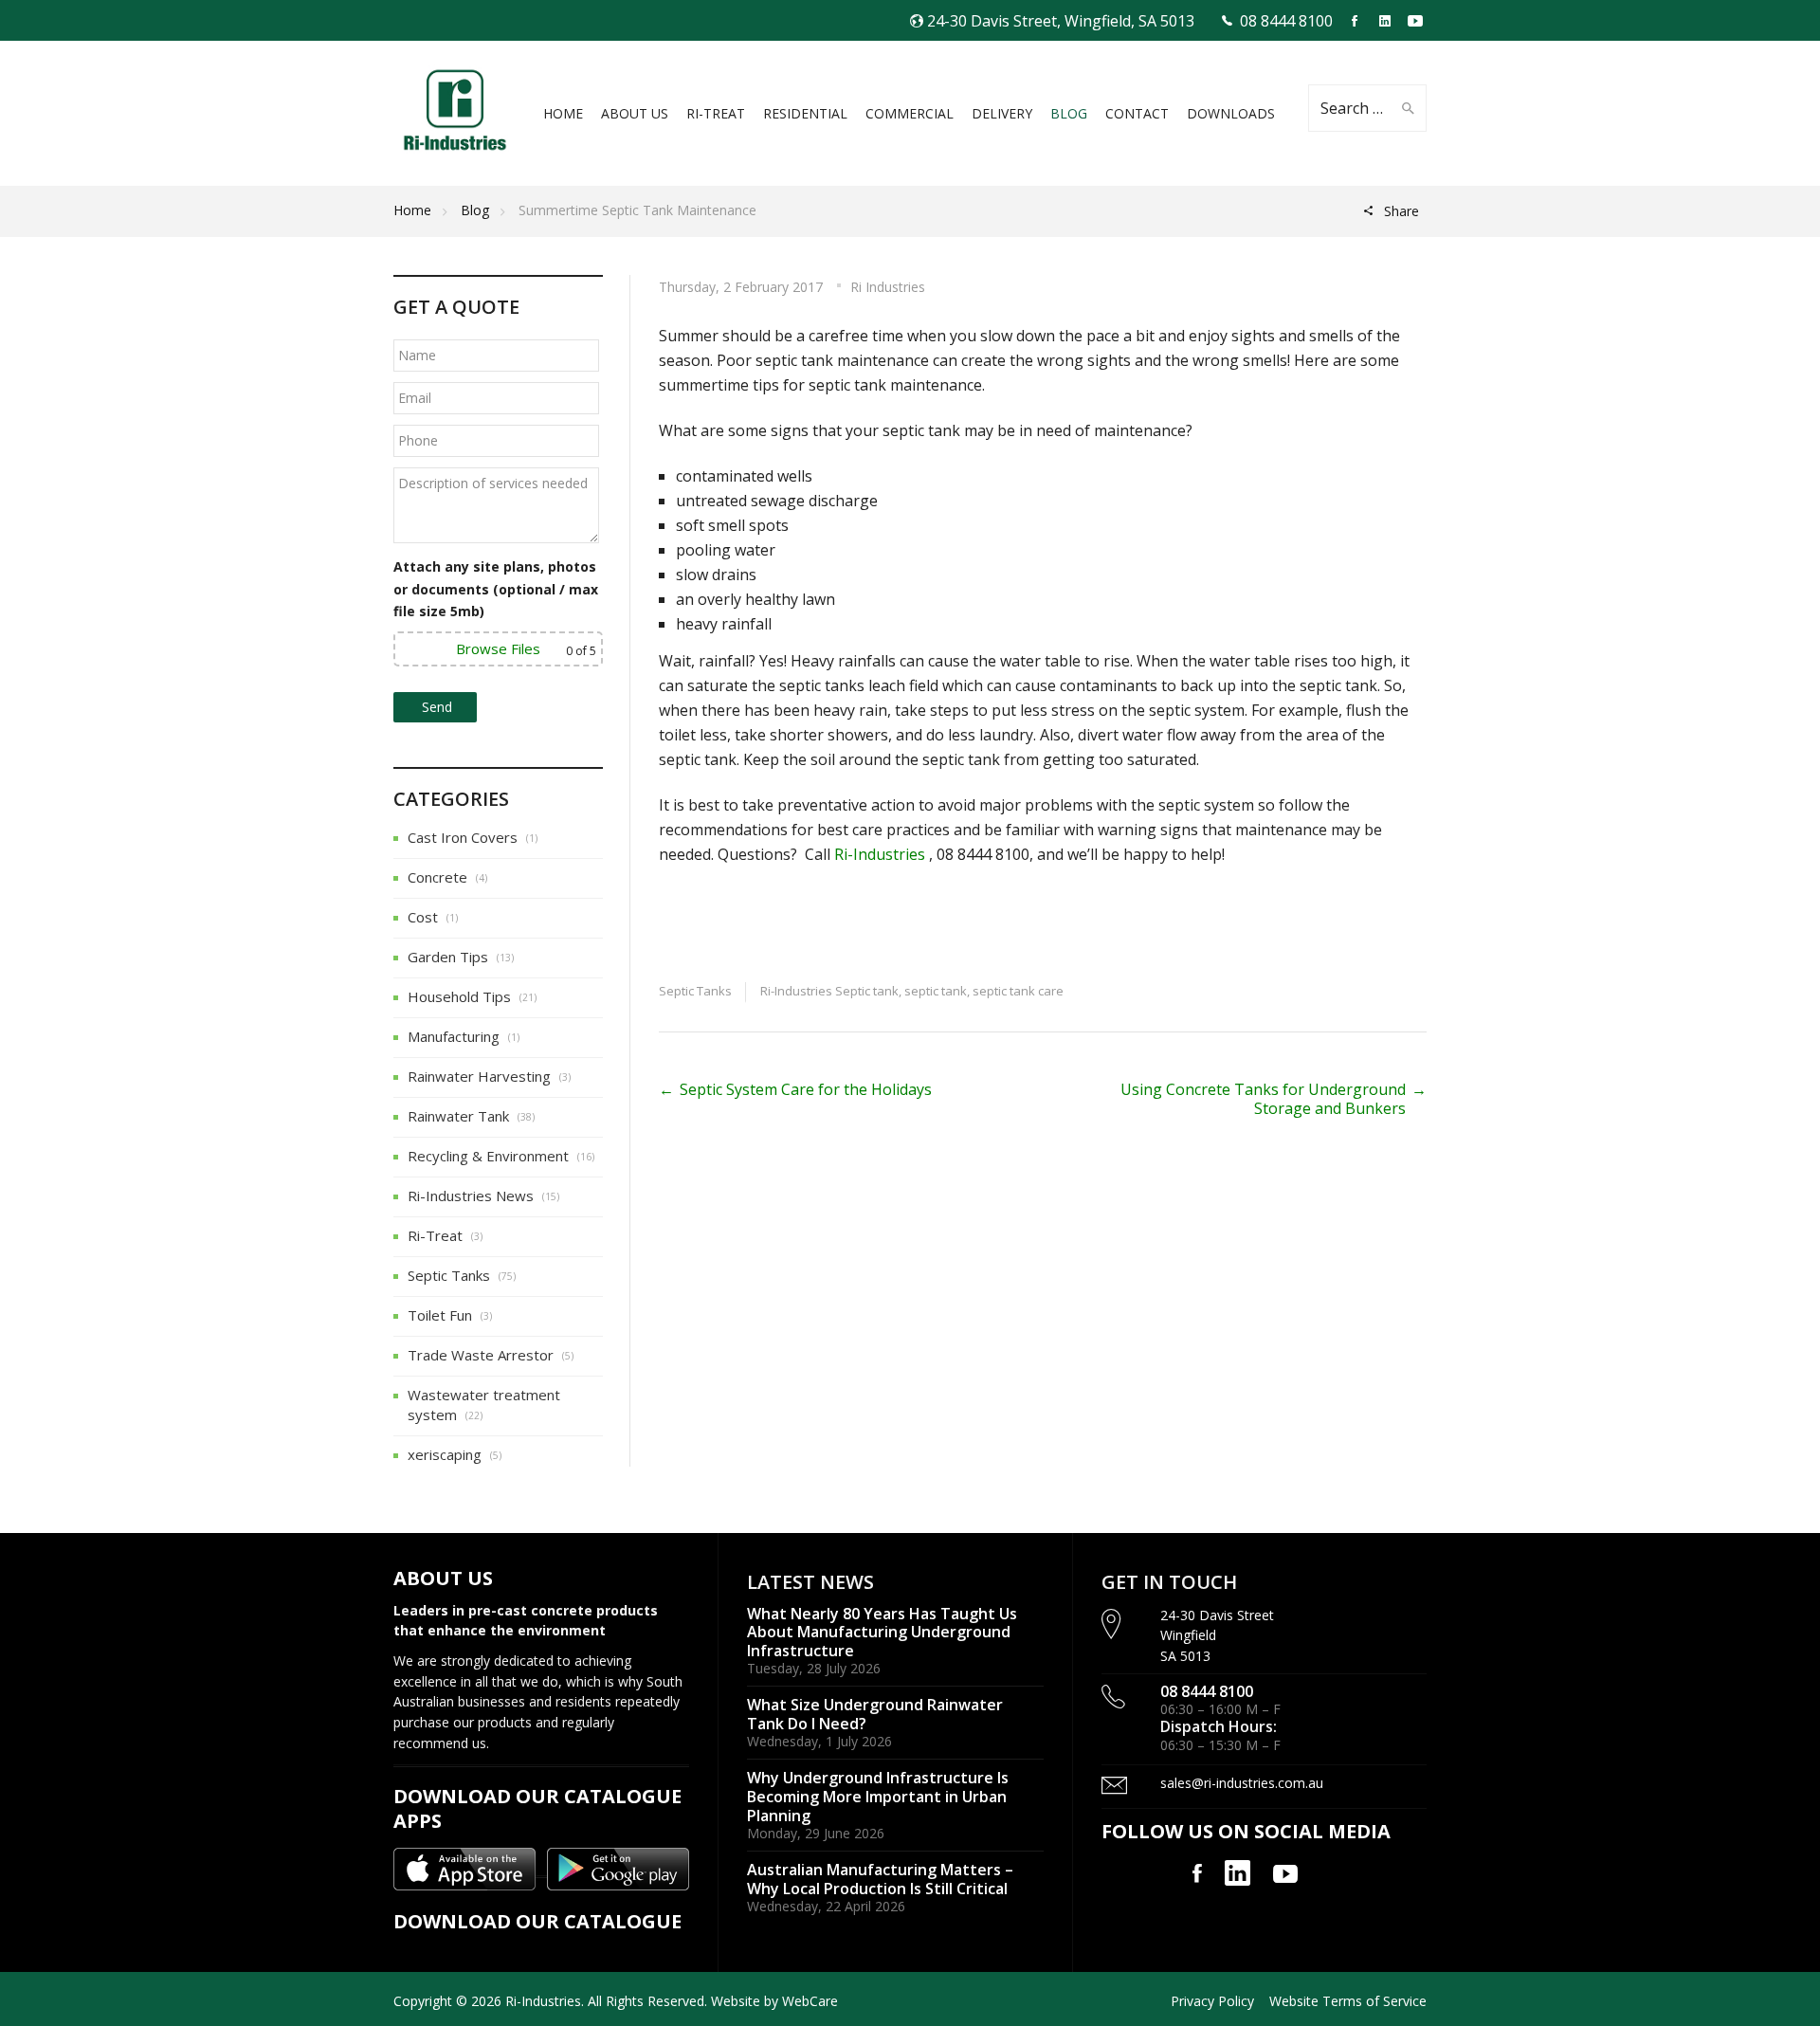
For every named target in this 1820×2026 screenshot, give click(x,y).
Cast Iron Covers (463, 837)
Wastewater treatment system (484, 1405)
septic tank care (1018, 991)
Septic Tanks (695, 991)
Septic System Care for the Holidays (806, 1089)
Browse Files (498, 648)
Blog (475, 210)
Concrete (437, 877)
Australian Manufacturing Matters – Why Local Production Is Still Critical (880, 1879)
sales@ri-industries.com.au (1242, 1783)
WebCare (810, 2001)
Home (412, 210)
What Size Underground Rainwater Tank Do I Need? (875, 1714)
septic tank (936, 991)
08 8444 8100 (1286, 21)
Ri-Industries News (471, 1196)
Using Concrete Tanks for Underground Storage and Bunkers (1263, 1099)
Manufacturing (454, 1036)
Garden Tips (448, 957)
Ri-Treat (435, 1235)
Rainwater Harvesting (479, 1076)
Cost (423, 917)
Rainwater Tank (458, 1116)
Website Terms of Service (1348, 2001)
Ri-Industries (880, 854)
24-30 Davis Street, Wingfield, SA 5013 (1061, 21)
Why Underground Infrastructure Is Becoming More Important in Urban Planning (878, 1796)
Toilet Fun (440, 1315)
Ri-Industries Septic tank (829, 991)
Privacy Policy (1212, 2001)
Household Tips (459, 996)
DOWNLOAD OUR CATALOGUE (537, 1921)
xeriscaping (445, 1454)
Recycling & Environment (488, 1156)
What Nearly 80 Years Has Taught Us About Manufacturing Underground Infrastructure (882, 1632)
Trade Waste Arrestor (481, 1355)
